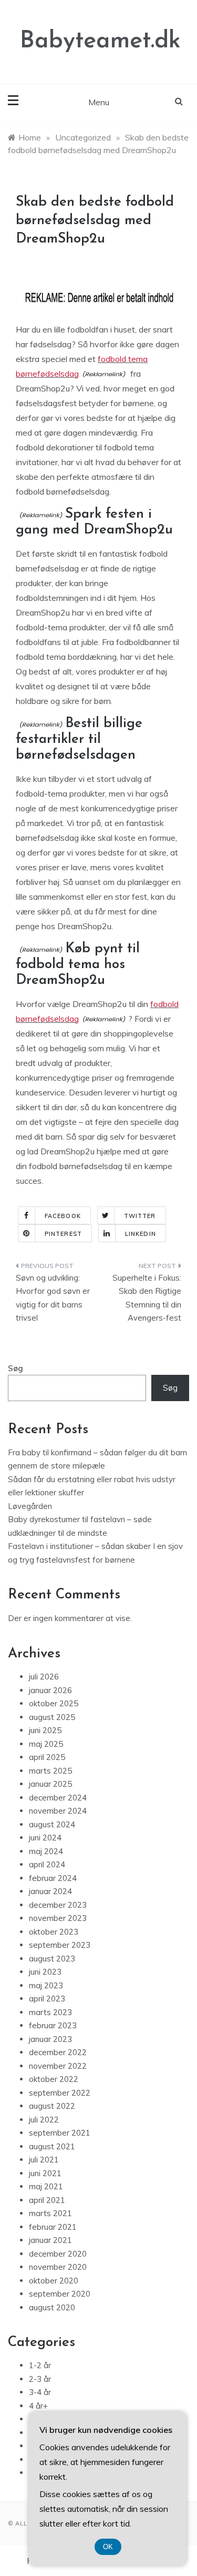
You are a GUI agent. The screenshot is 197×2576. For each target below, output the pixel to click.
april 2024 (47, 1864)
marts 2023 (50, 2012)
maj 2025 (46, 1744)
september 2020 (60, 2294)
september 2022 (60, 2093)
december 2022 (58, 2052)
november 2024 (58, 1811)
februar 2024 (53, 1878)
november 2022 (58, 2066)
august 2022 (52, 2106)
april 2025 (47, 1757)
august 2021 (52, 2146)
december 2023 (58, 1905)
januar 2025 (50, 1784)
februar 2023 (53, 2025)
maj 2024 (46, 1851)
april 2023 (47, 1999)
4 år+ (38, 2406)
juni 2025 (45, 1730)
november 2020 (58, 2267)
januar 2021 (50, 2240)
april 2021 (47, 2200)
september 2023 (60, 1945)
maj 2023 (46, 1985)
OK (108, 2547)
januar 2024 (50, 1891)
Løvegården (30, 1506)
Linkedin (141, 1234)
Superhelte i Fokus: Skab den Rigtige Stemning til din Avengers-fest (147, 1298)
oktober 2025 (54, 1703)
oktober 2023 (54, 1932)
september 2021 (60, 2133)
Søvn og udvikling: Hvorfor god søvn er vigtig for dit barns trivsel (53, 1298)
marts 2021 (50, 2213)
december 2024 (58, 1798)
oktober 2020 (54, 2281)
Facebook (63, 1216)
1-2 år (40, 2365)
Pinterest (63, 1234)
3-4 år (40, 2392)
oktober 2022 (54, 2079)
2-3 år (40, 2379)
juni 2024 (45, 1838)
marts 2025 (50, 1771)
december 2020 (58, 2254)
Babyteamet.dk (100, 41)
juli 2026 (44, 1677)
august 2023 (52, 1959)
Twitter (140, 1216)
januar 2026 (50, 1690)
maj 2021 (46, 2186)
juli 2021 (44, 2160)
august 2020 (52, 2307)
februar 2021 (53, 2227)
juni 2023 (45, 1972)
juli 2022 (44, 2120)
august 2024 (52, 1824)
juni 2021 (45, 2173)
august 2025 (52, 1717)
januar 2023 (50, 2039)
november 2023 (58, 1918)
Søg (15, 1368)
